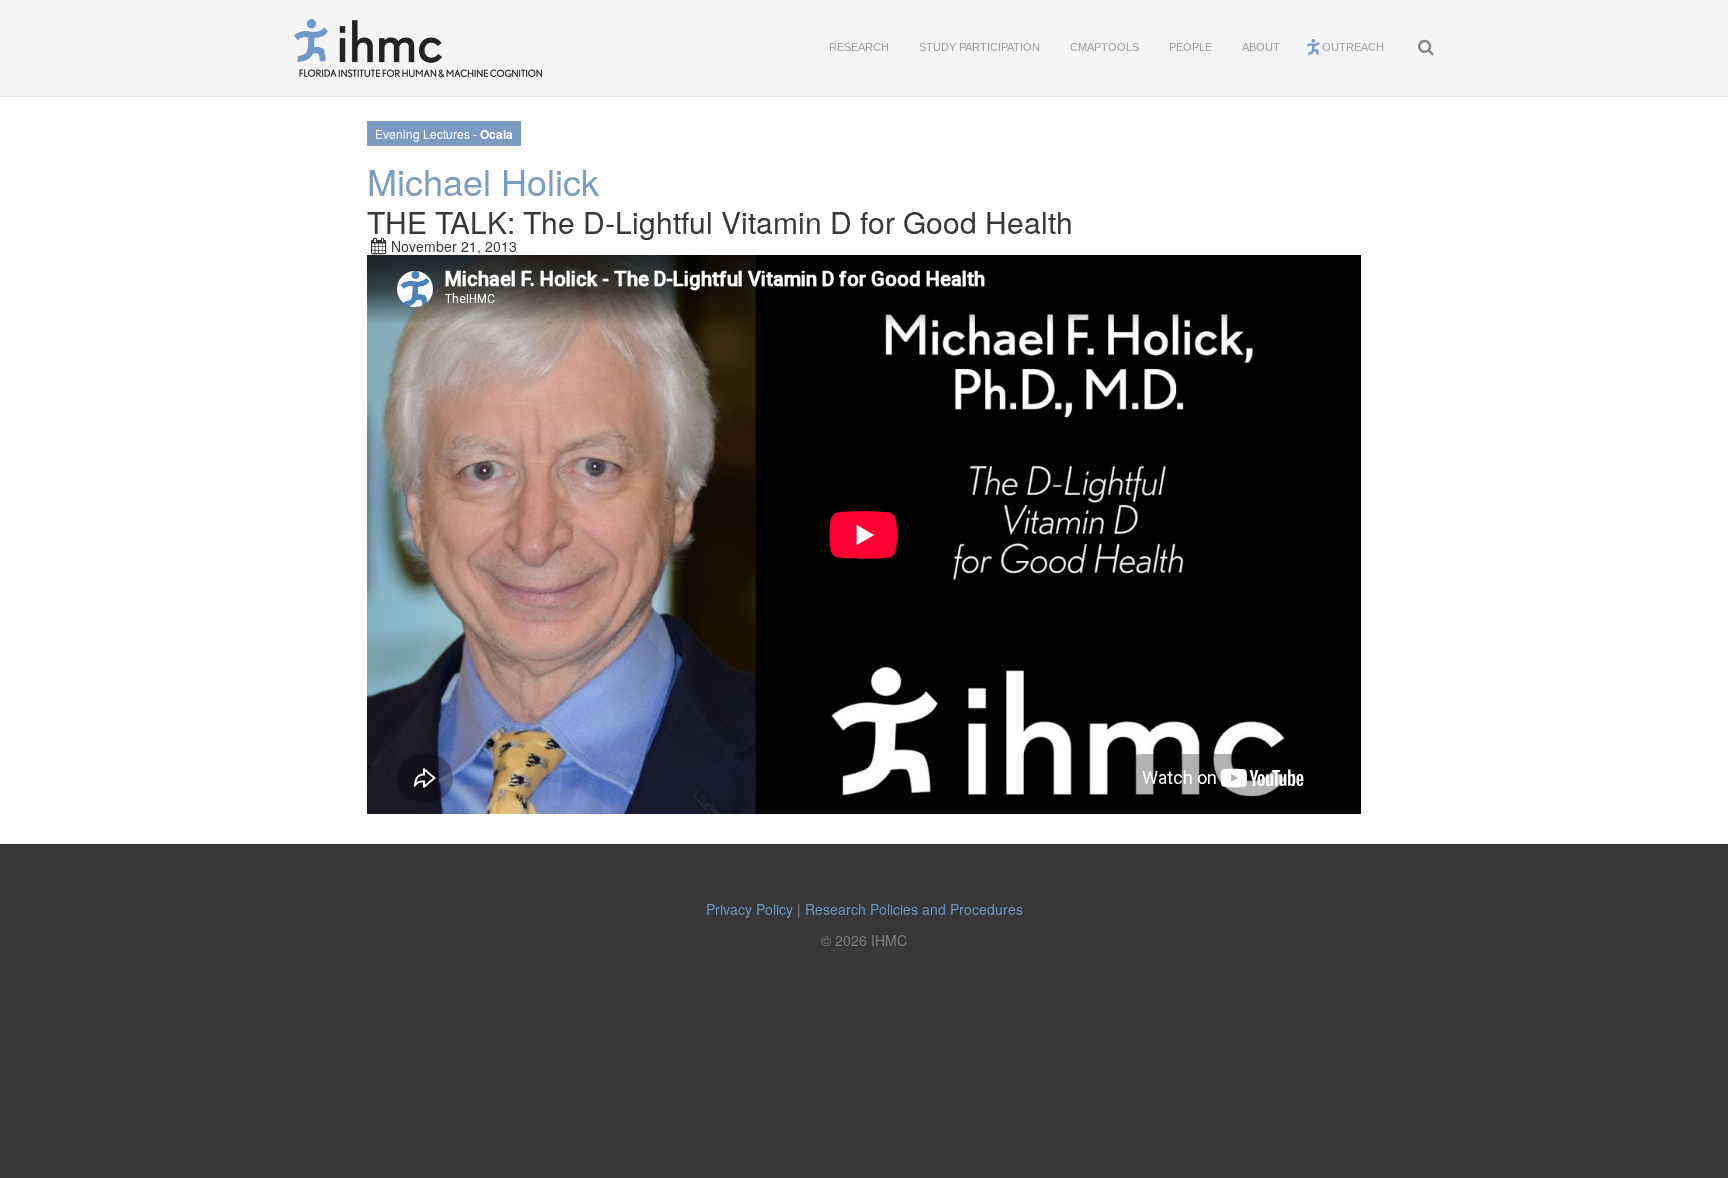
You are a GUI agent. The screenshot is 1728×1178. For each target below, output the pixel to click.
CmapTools (1104, 47)
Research (859, 47)
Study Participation (979, 47)
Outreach (1353, 47)
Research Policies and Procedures (914, 909)
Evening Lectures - (444, 134)
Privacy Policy (749, 909)
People (1190, 47)
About (1261, 47)
